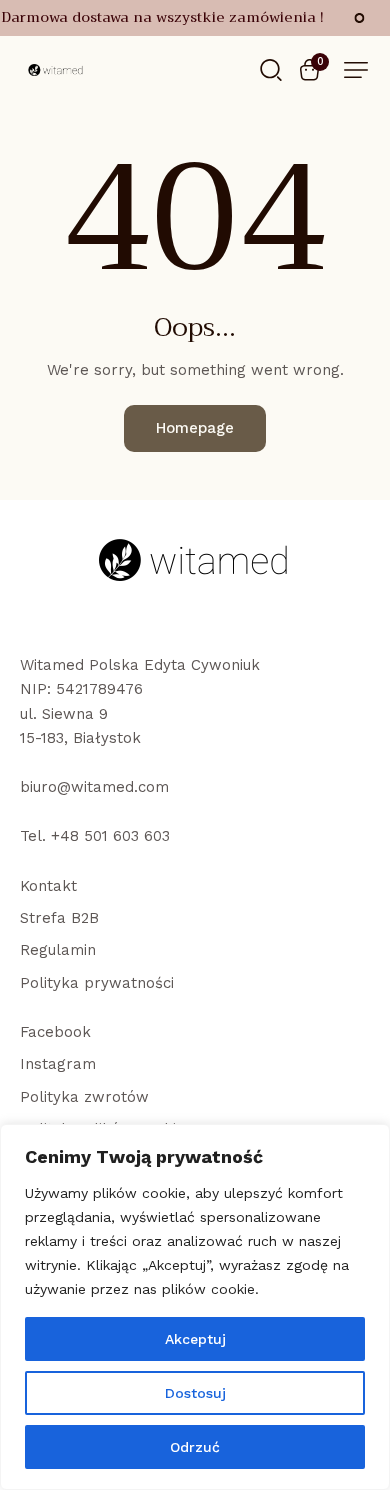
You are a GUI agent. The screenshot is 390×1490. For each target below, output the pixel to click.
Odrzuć (195, 1447)
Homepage (195, 428)
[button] (356, 70)
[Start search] (271, 68)
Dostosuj (195, 1393)
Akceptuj (195, 1339)
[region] (195, 1307)
